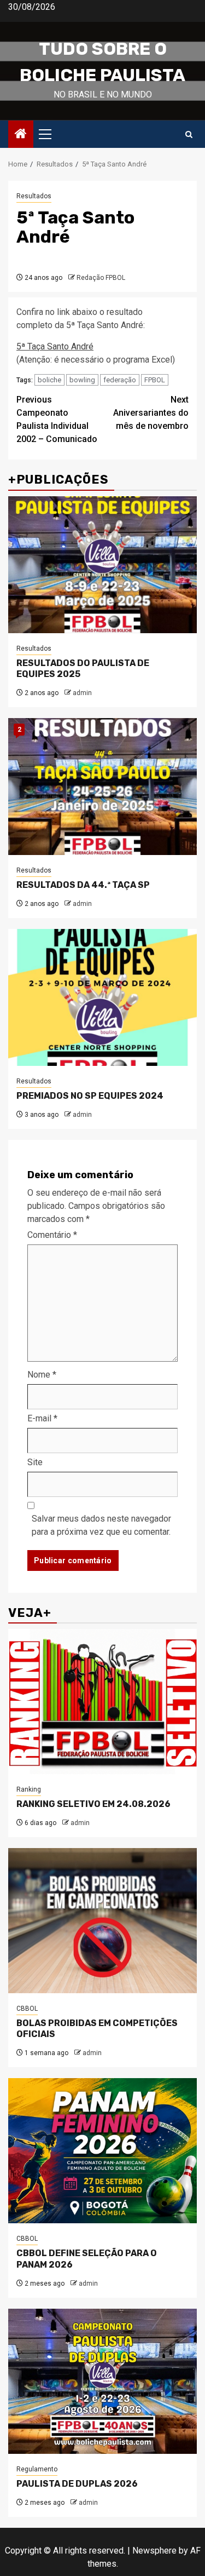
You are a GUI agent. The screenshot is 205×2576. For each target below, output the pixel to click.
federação (120, 380)
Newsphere (154, 2551)
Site (35, 1462)
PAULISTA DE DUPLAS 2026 (77, 2484)
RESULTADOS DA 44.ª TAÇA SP (83, 885)
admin (82, 693)
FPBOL (155, 380)
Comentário (52, 1235)
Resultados (34, 196)
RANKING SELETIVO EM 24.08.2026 (93, 1804)
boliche (49, 380)
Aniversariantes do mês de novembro (151, 413)
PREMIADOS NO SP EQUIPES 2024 (90, 1096)
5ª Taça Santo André (55, 346)
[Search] (189, 134)
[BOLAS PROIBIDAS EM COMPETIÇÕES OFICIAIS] (102, 1921)
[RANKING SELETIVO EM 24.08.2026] (102, 1702)
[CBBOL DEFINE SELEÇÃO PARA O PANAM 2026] (102, 2151)
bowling (82, 380)
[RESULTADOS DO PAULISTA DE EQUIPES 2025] (102, 565)
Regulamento (37, 2469)
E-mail (42, 1418)
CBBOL (27, 2009)
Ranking (29, 1789)
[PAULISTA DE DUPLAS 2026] (102, 2381)
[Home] (21, 135)
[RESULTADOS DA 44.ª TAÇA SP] (102, 787)
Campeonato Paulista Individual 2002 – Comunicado (57, 419)
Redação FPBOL (101, 278)
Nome (42, 1375)
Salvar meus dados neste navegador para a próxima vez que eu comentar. (101, 1525)
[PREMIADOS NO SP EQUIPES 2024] (102, 997)
